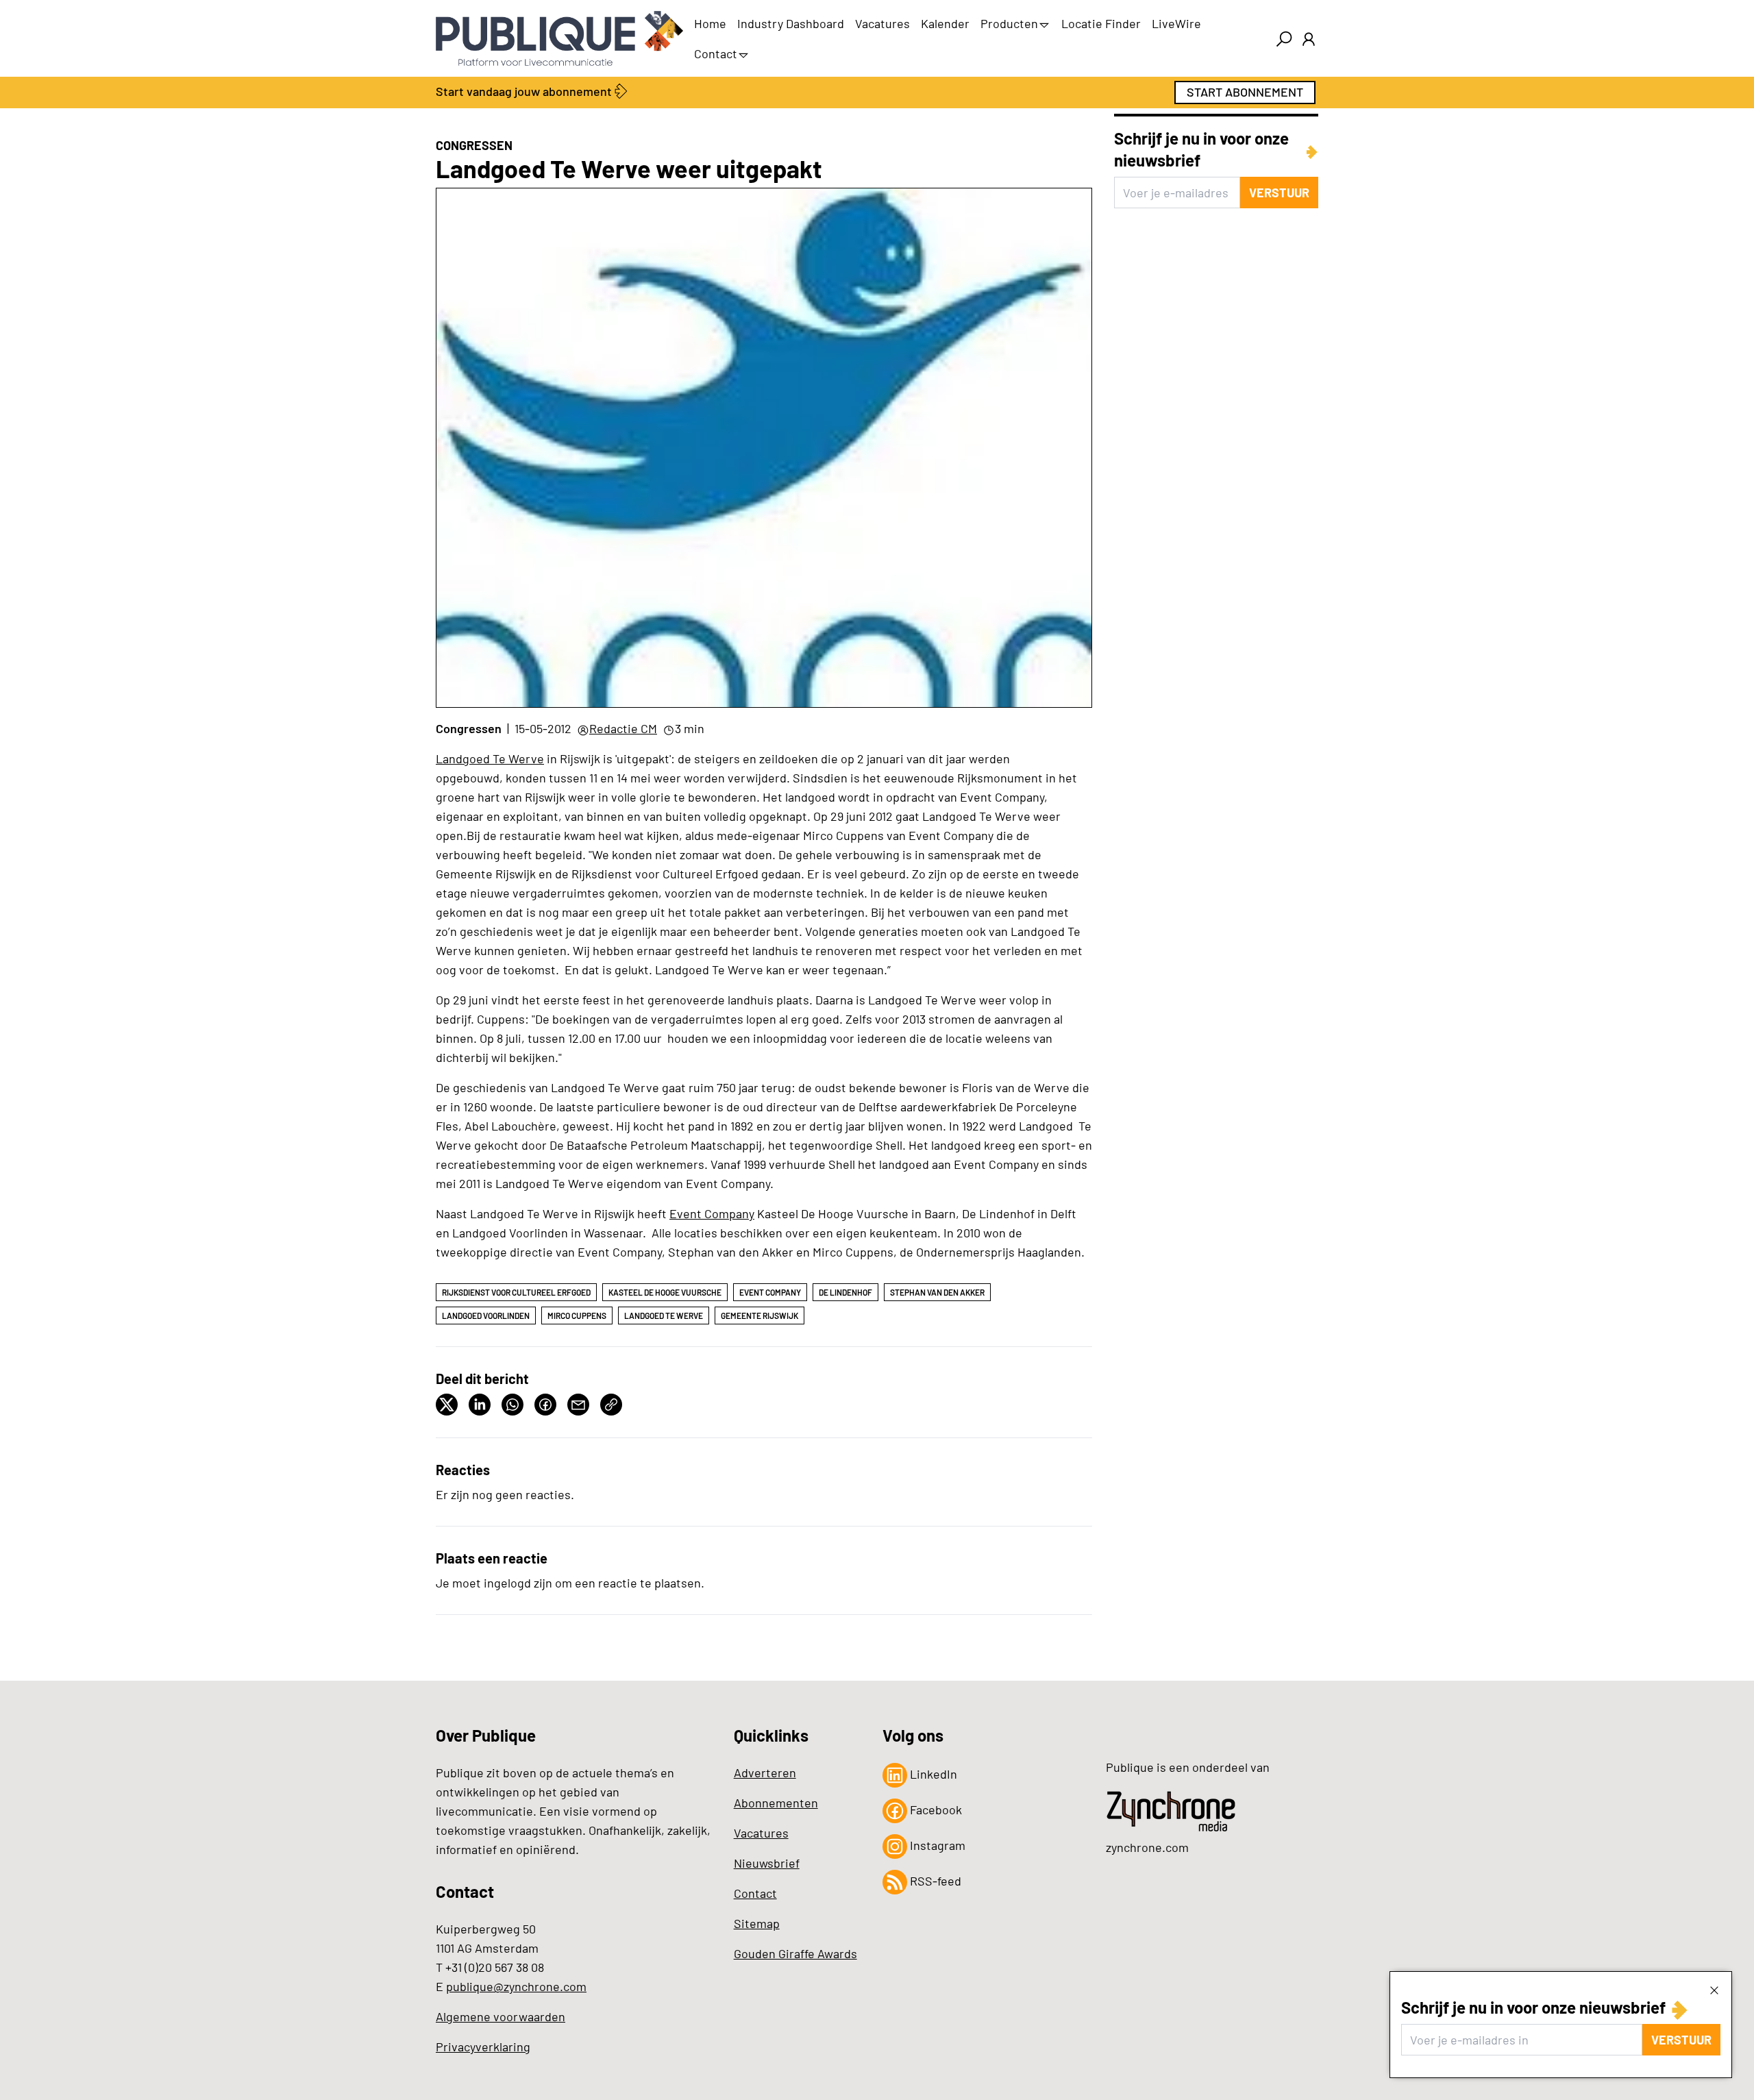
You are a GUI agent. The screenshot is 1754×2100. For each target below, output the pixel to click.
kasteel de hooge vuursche (665, 1292)
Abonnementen (776, 1803)
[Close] (1714, 1990)
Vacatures (882, 23)
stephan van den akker (937, 1292)
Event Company (712, 1213)
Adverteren (765, 1772)
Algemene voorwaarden (501, 2016)
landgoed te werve (664, 1315)
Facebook (935, 1809)
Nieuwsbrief (767, 1863)
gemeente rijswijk (759, 1315)
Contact (716, 53)
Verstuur (1681, 2040)
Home (710, 23)
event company (770, 1292)
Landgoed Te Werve (490, 758)
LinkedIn (932, 1774)
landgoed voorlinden (486, 1315)
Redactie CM (623, 728)
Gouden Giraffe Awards (795, 1953)
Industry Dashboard (791, 23)
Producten (1009, 23)
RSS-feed (934, 1881)
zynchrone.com (1147, 1847)
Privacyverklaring (483, 2047)
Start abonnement (1245, 92)
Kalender (945, 23)
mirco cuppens (577, 1315)
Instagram (936, 1845)
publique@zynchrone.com (516, 1986)
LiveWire (1176, 23)
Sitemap (757, 1923)
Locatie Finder (1101, 23)
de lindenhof (845, 1292)
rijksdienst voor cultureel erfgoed (516, 1292)
